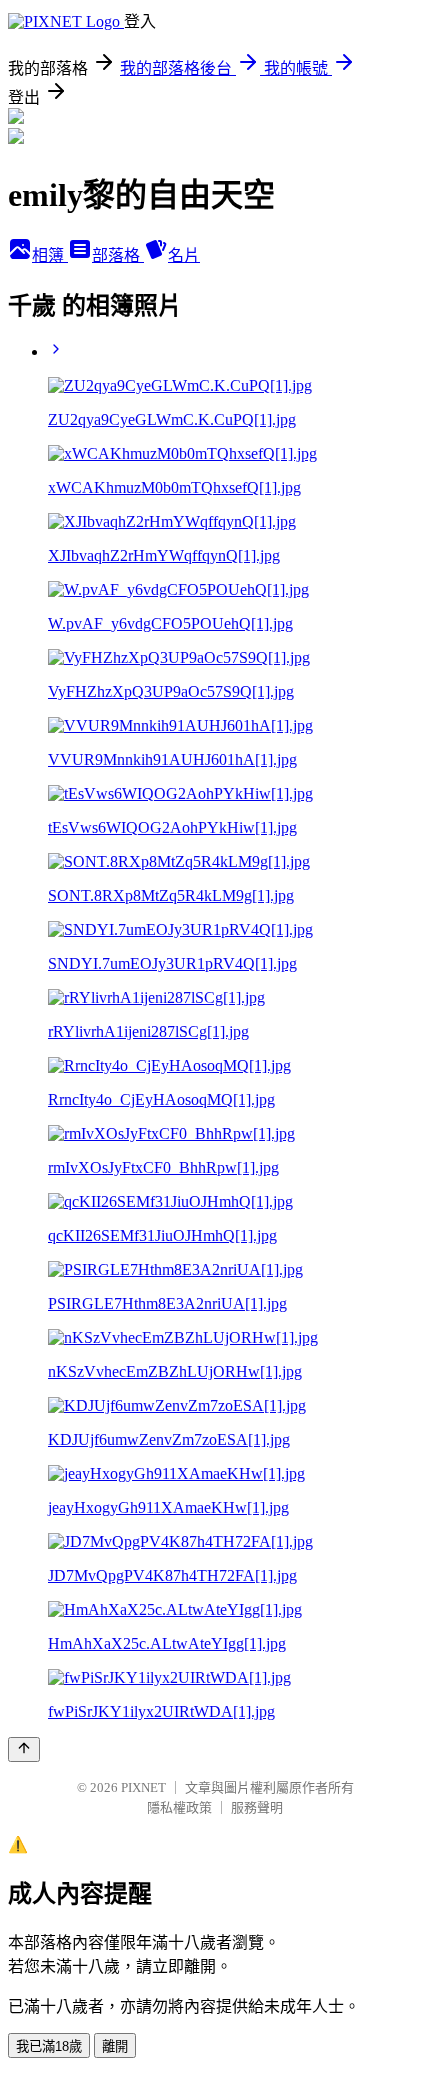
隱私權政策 (179, 1807)
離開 (115, 2046)
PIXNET (143, 1787)
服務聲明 (257, 1807)
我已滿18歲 (49, 2046)
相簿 (50, 255)
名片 (184, 255)
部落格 (118, 255)
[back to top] (24, 1749)
